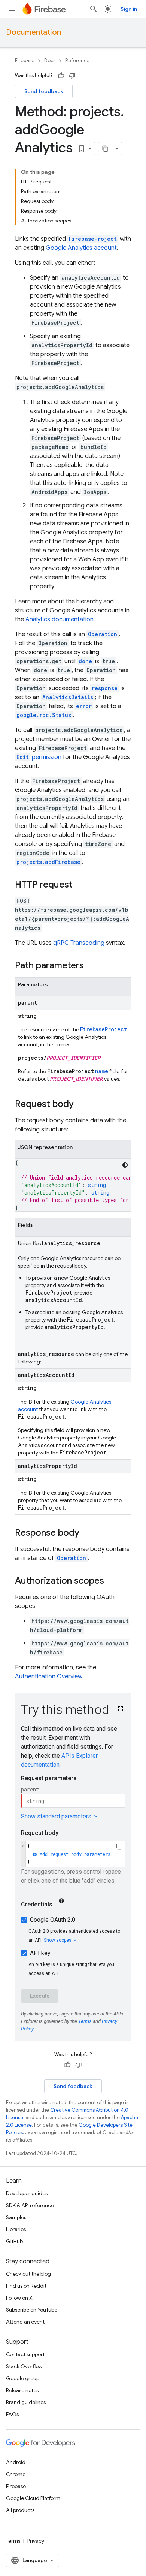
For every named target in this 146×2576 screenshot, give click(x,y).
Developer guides (27, 2193)
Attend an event (25, 2322)
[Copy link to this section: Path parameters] (91, 966)
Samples (16, 2217)
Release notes (22, 2390)
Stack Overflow (24, 2366)
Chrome (16, 2474)
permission (39, 757)
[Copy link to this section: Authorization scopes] (112, 1581)
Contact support (25, 2354)
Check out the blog (28, 2274)
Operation (72, 1558)
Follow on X (19, 2298)
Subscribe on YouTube (32, 2310)
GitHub (14, 2241)
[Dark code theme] (125, 1165)
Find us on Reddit (26, 2286)
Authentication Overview (48, 1677)
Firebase (25, 60)
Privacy (36, 2541)
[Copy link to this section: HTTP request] (80, 885)
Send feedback (44, 91)
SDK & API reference (30, 2205)
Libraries (16, 2229)
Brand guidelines (26, 2402)
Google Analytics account (81, 248)
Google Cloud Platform (33, 2498)
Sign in (129, 9)
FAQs (12, 2414)
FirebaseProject (93, 239)
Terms (13, 2541)
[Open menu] (12, 9)
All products (20, 2510)
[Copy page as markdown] (105, 149)
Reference (77, 60)
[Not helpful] (72, 76)
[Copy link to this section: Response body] (87, 1533)
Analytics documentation (60, 619)
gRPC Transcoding (79, 943)
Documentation (34, 32)
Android (16, 2462)
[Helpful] (61, 76)
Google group (23, 2378)
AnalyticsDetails (68, 697)
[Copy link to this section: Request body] (81, 1105)
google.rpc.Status (44, 715)
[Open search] (94, 9)
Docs (50, 60)
